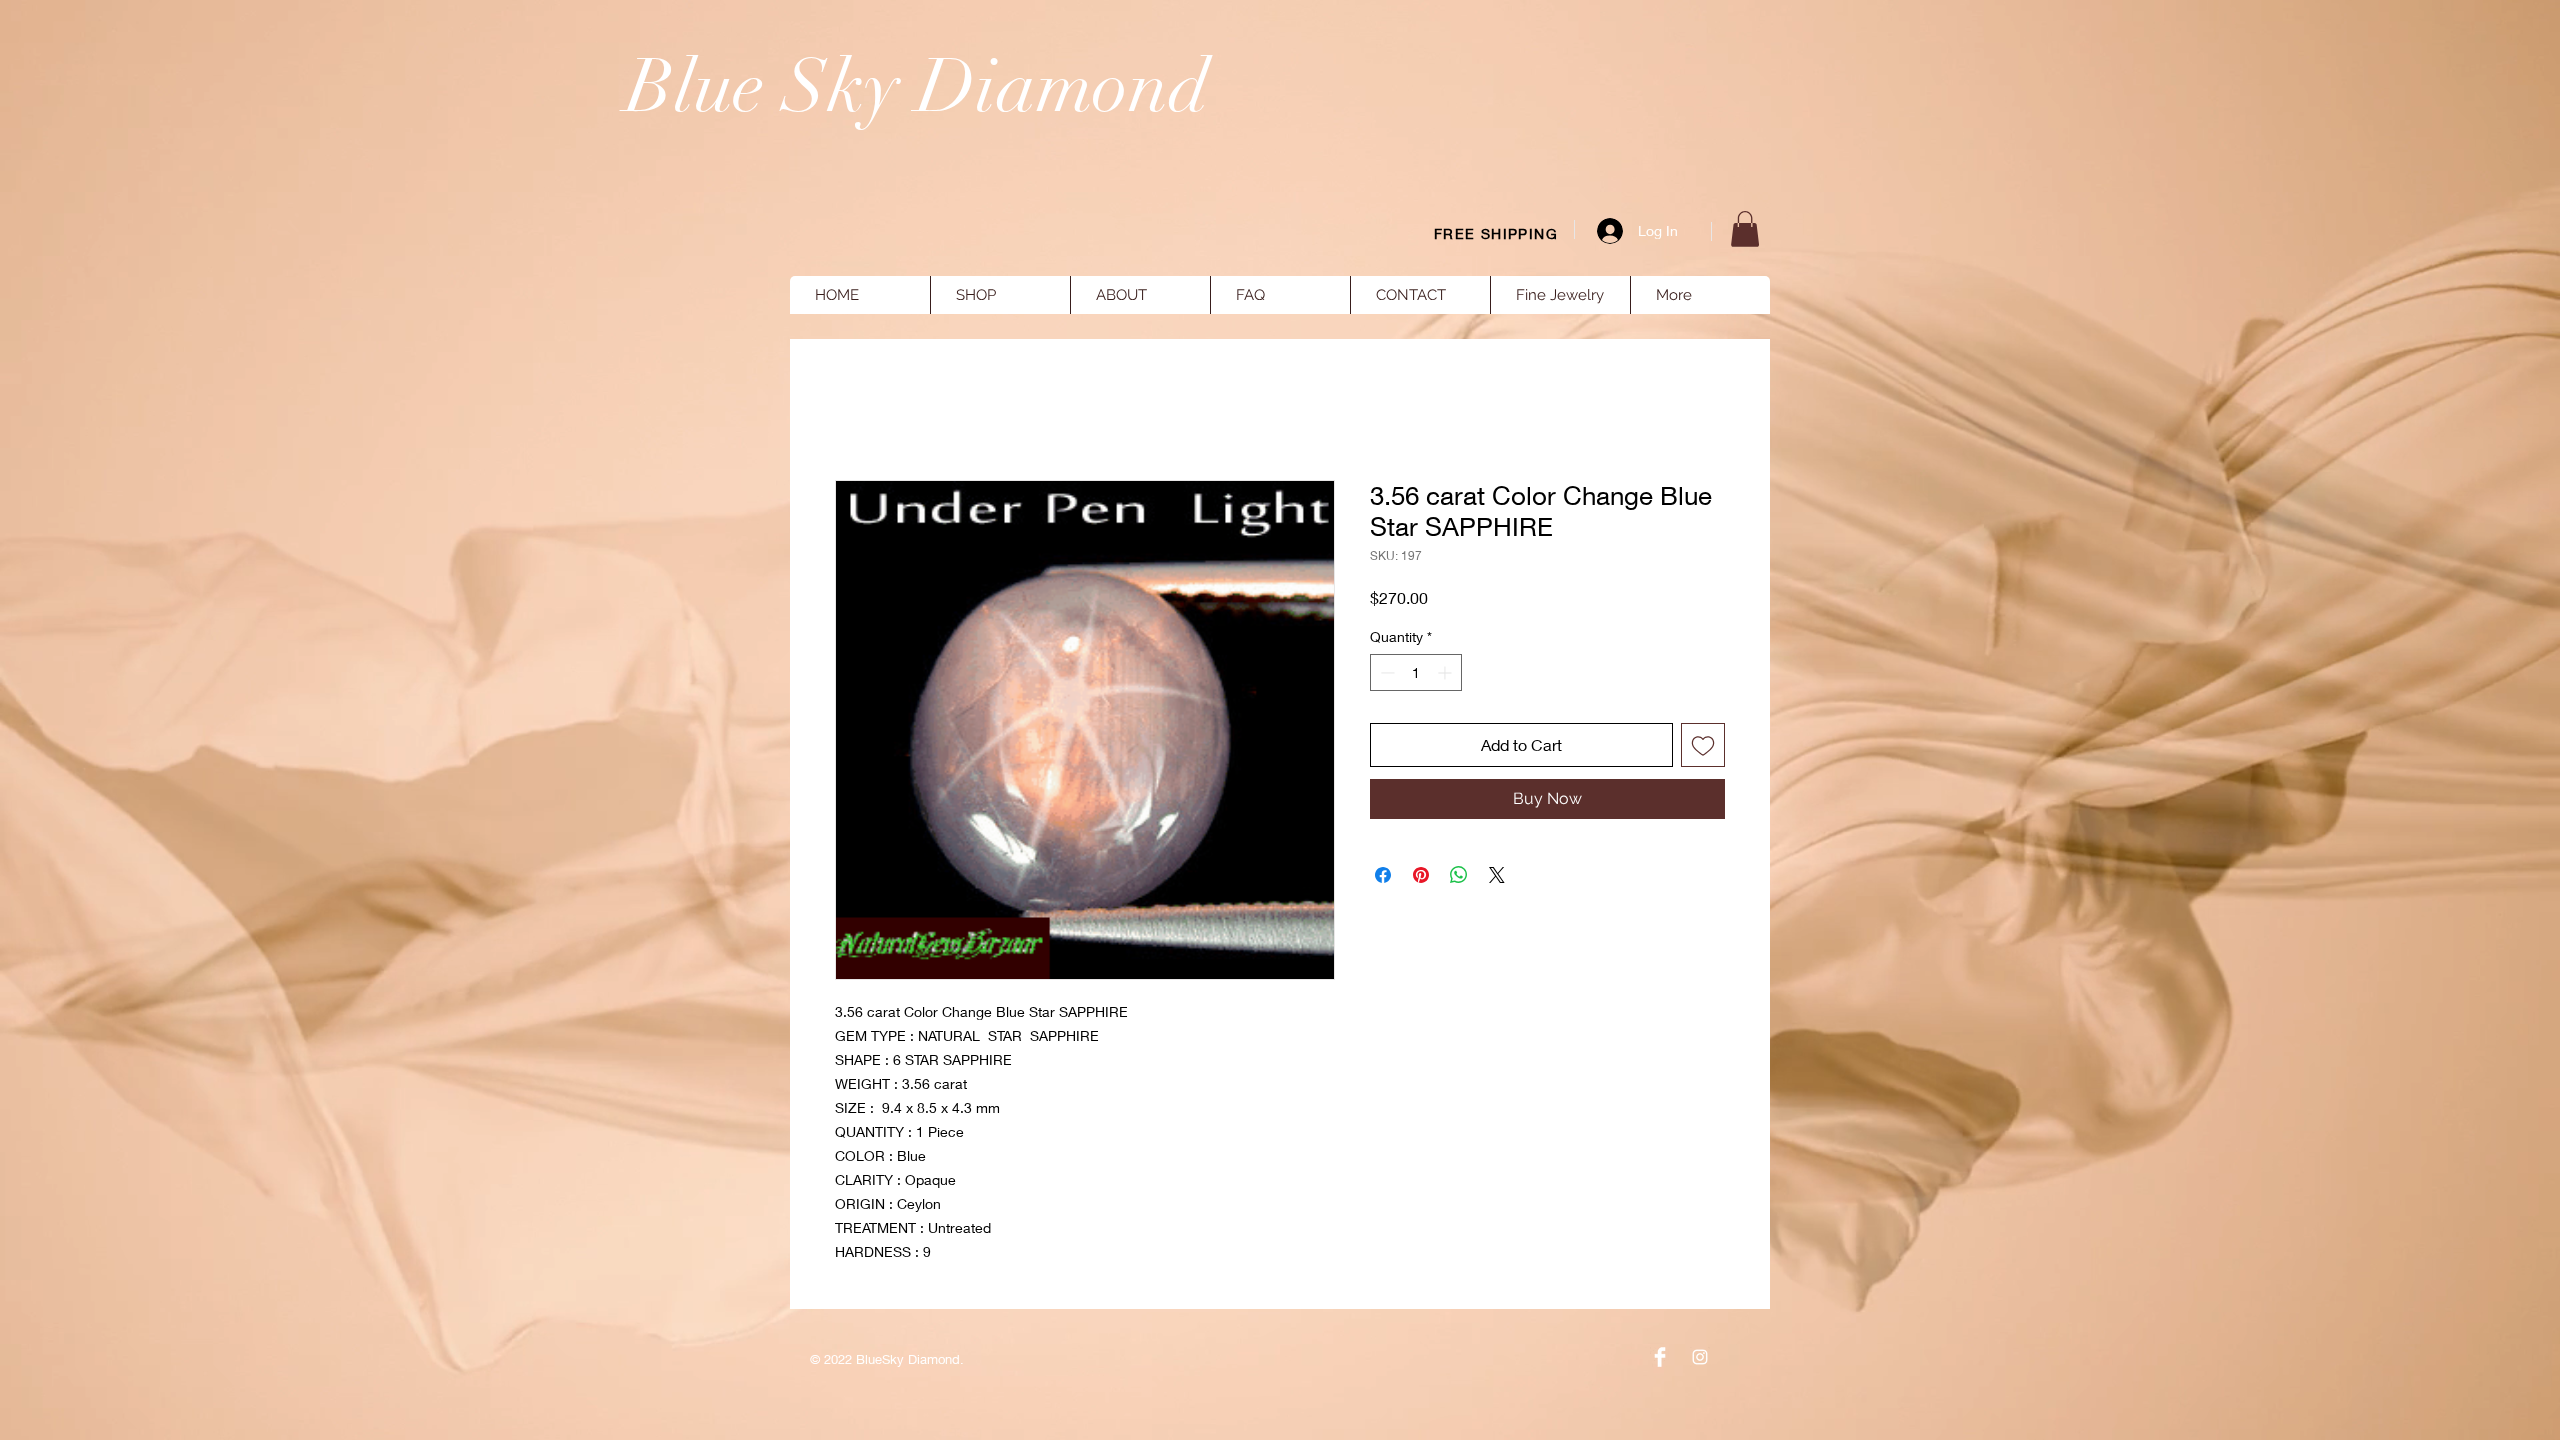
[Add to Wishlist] (1703, 745)
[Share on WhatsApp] (1459, 875)
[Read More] (2241, 190)
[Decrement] (1385, 672)
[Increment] (1446, 672)
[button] (1745, 229)
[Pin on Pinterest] (1421, 875)
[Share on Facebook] (1383, 875)
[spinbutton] (1416, 672)
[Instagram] (1700, 1357)
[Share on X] (1497, 875)
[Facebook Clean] (1660, 1357)
